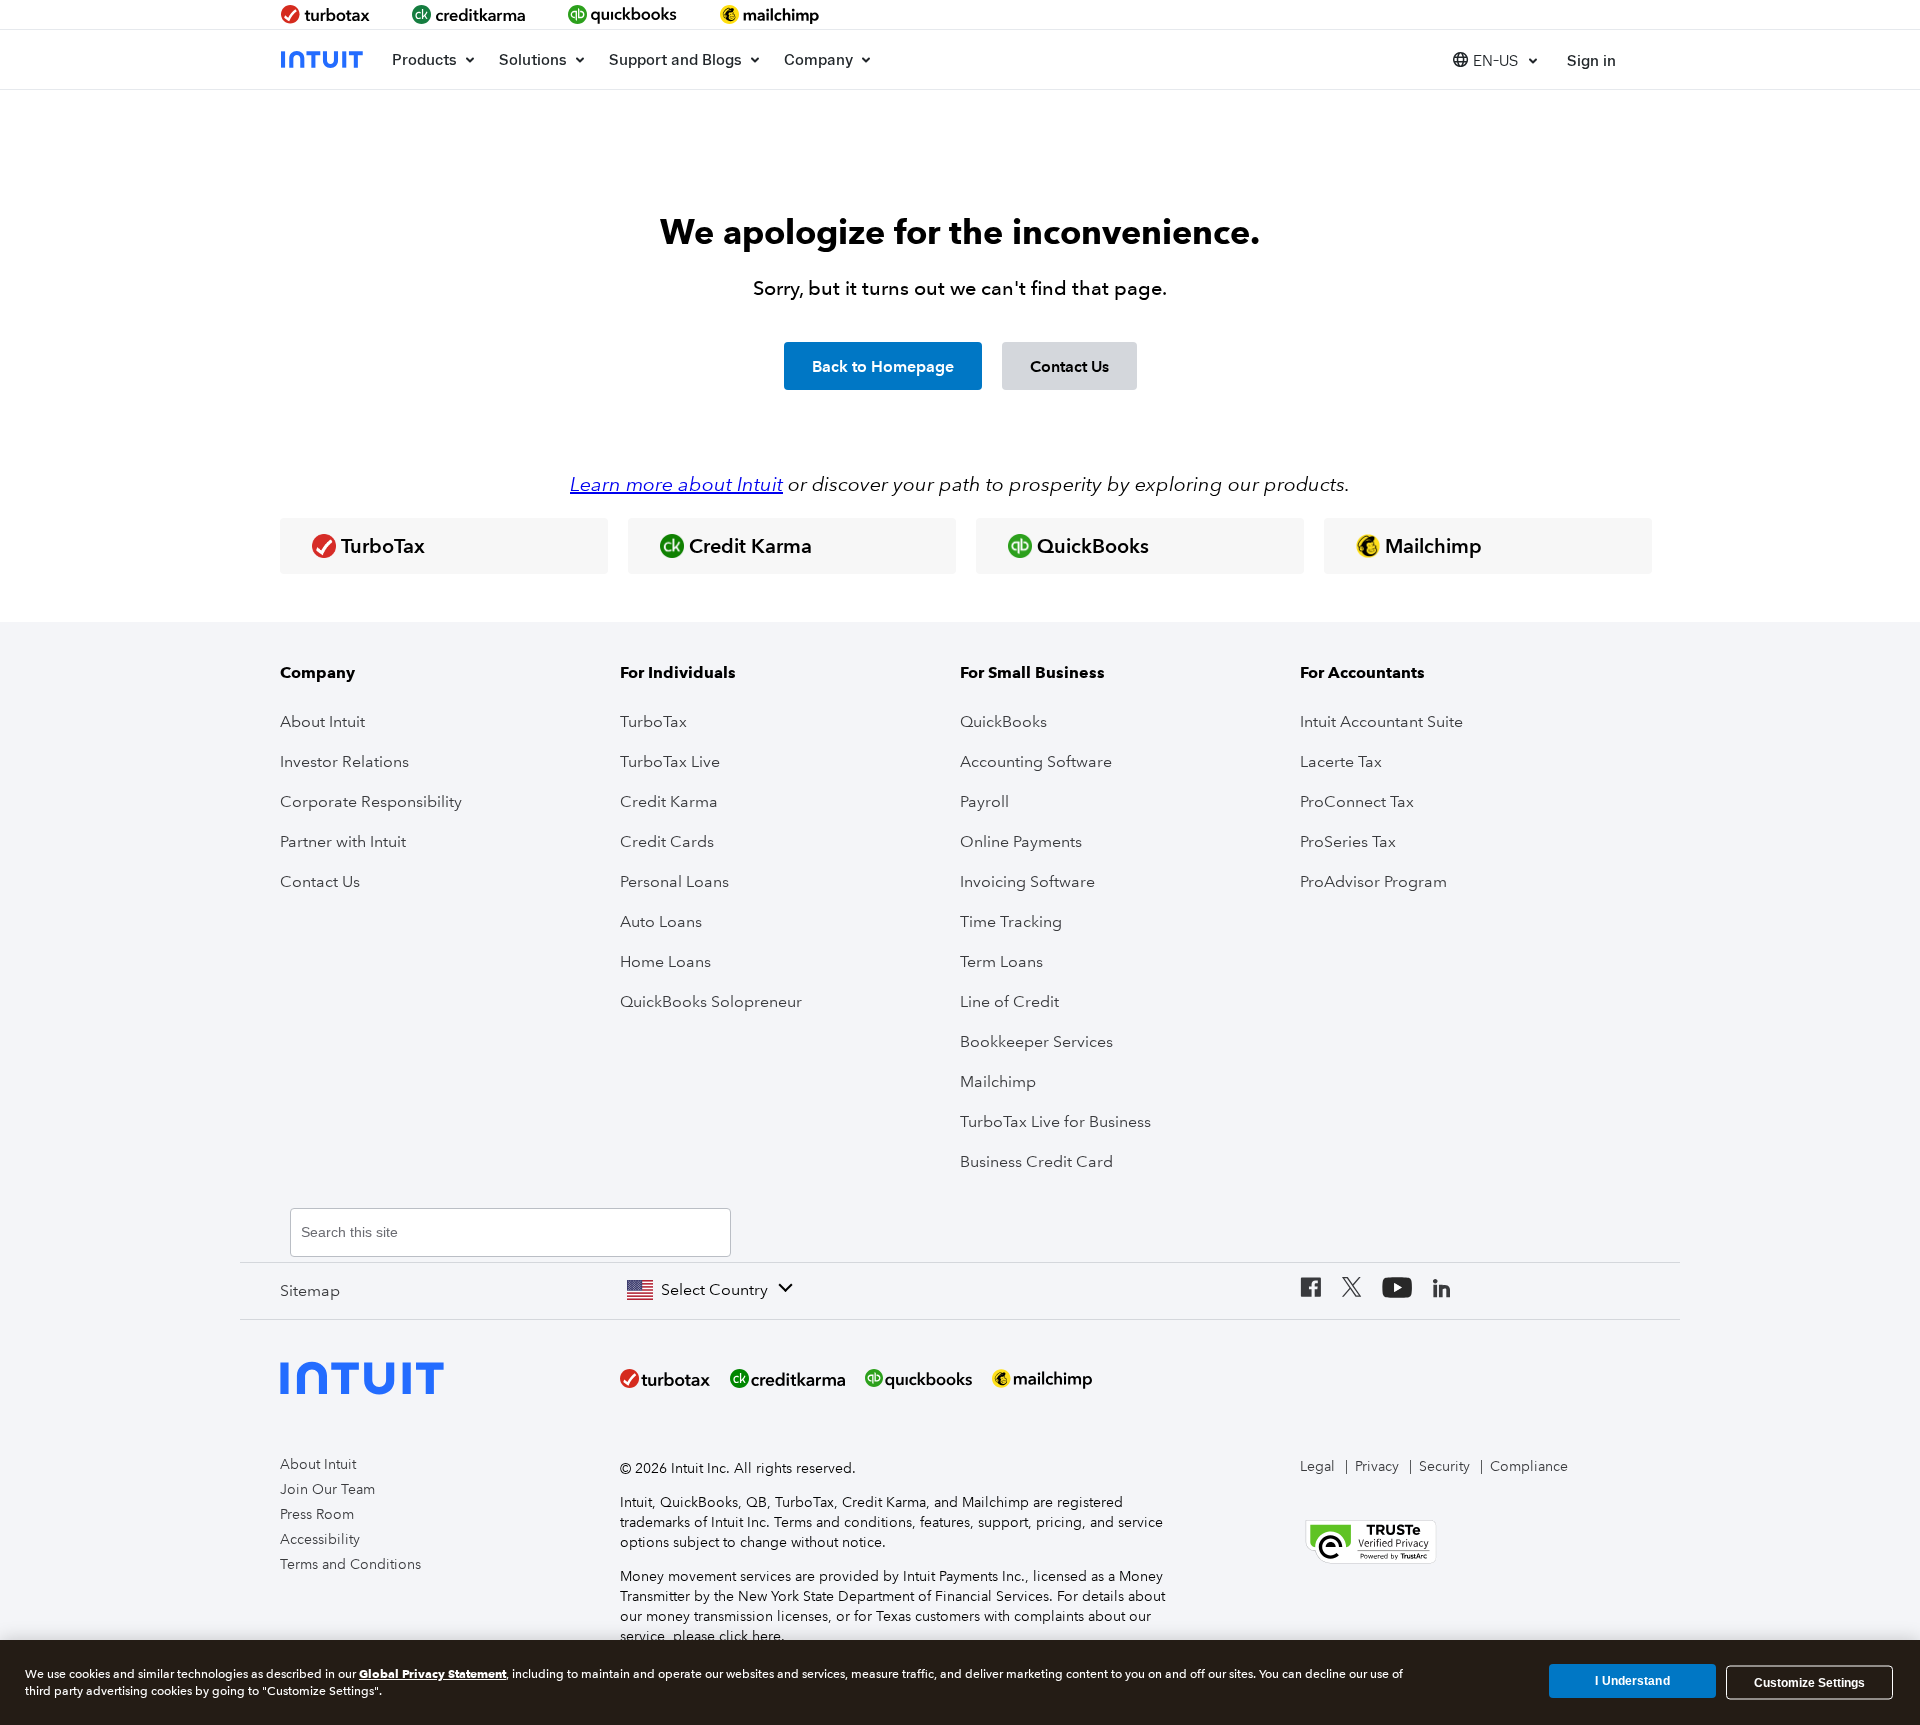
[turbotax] (327, 14)
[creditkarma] (469, 14)
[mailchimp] (770, 14)
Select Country (714, 1289)
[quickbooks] (623, 14)
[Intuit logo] (324, 59)
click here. (752, 1636)
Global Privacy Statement (432, 1673)
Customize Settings (1809, 1682)
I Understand (1632, 1682)
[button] (1495, 59)
